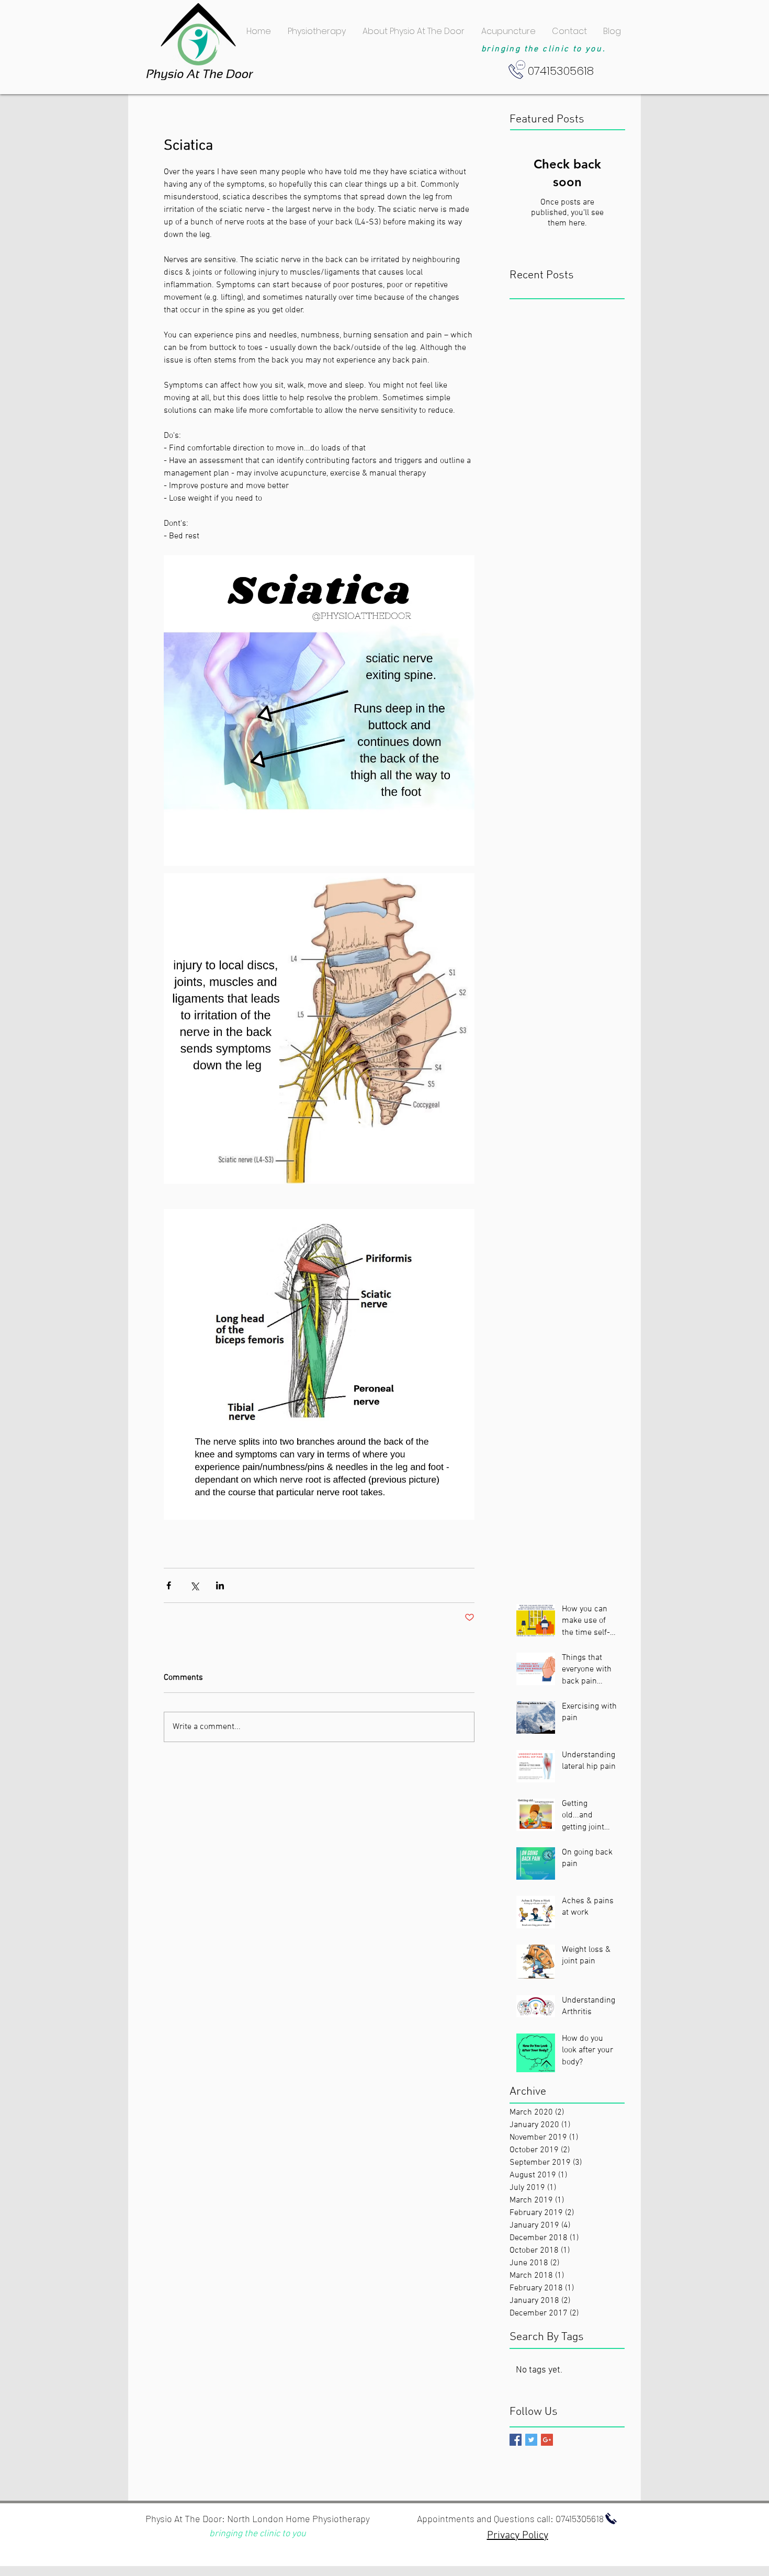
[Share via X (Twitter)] (194, 1585)
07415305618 (580, 2518)
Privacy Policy (518, 2536)
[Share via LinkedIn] (220, 1585)
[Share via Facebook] (169, 1585)
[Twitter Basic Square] (531, 2440)
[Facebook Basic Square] (516, 2440)
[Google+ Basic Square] (547, 2440)
